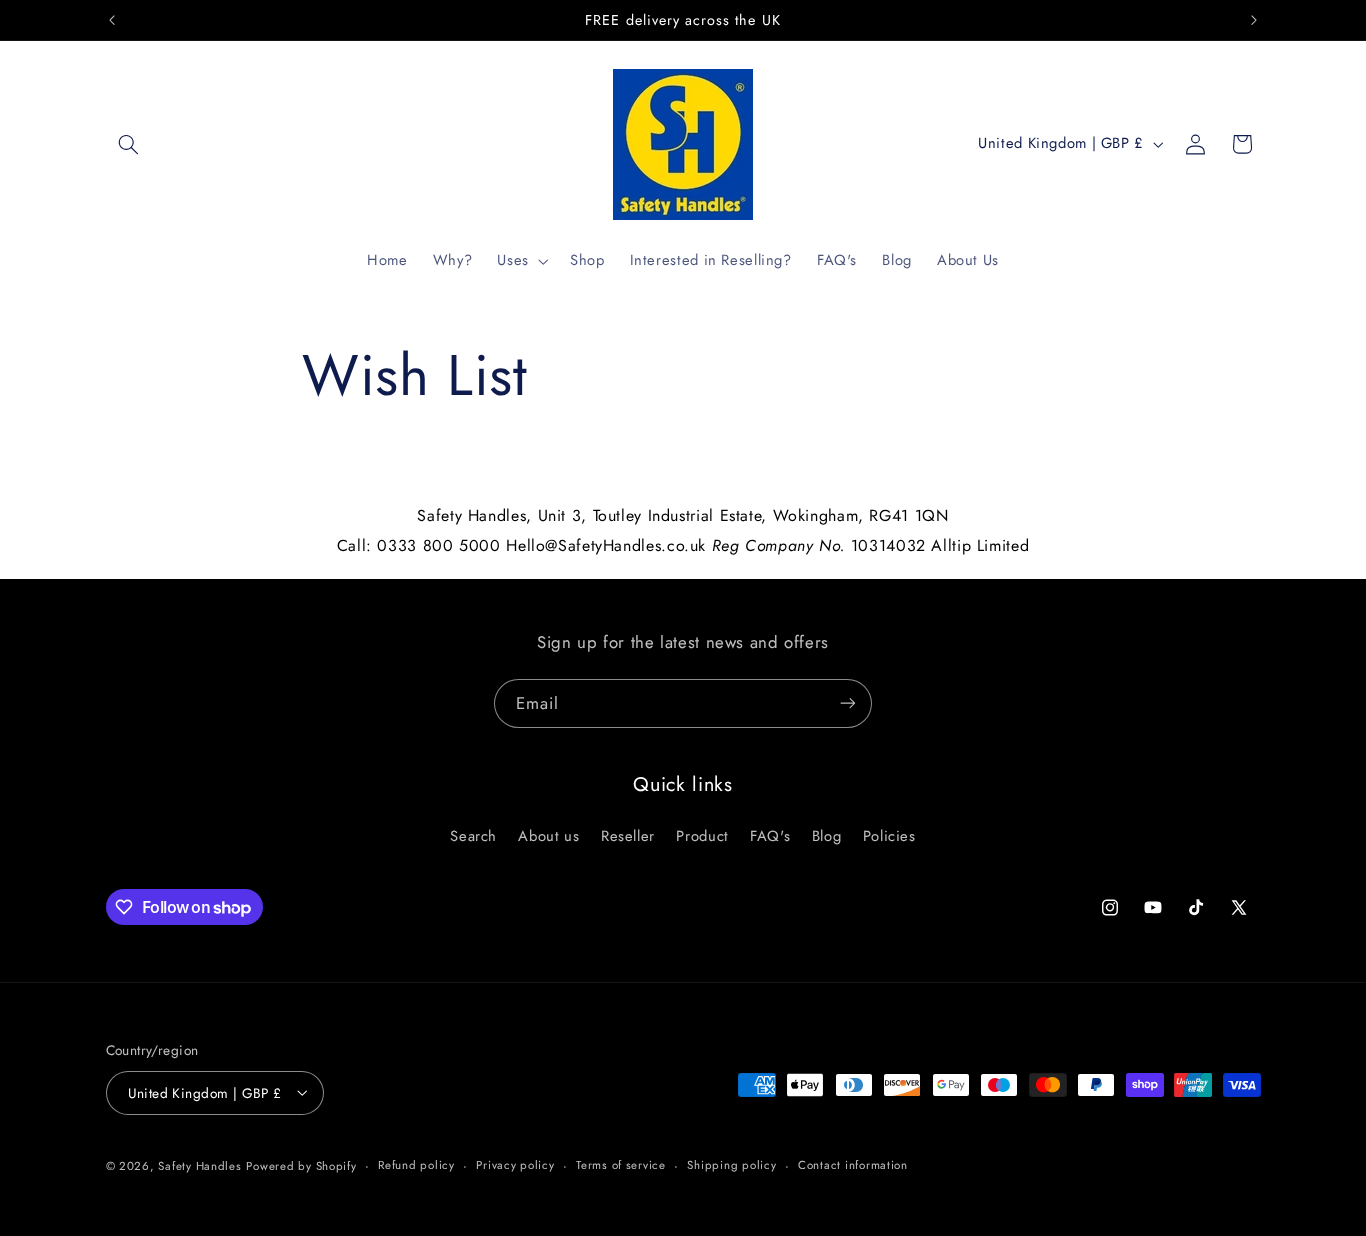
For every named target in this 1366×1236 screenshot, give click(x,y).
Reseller (628, 836)
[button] (129, 144)
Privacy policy (515, 1165)
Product (702, 836)
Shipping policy (731, 1165)
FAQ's (770, 836)
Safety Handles (199, 1165)
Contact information (853, 1165)
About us (548, 836)
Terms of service (621, 1165)
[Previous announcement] (112, 20)
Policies (889, 836)
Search (473, 836)
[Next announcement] (1254, 20)
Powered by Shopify (301, 1165)
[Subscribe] (848, 703)
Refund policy (416, 1165)
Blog (827, 836)
